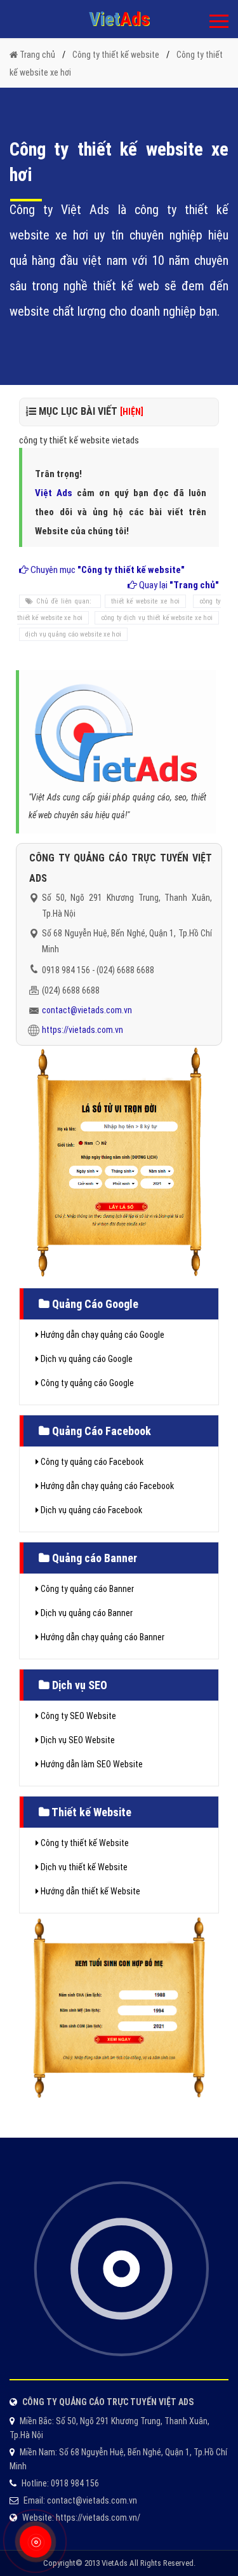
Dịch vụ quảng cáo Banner (86, 1613)
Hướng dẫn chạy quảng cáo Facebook (106, 1486)
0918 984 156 (66, 970)
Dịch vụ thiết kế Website (83, 1867)
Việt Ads (54, 493)
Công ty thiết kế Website (84, 1843)
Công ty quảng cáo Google (86, 1383)
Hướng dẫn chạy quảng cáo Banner (102, 1637)
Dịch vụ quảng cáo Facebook (90, 1510)
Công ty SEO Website (77, 1716)
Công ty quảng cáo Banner (86, 1589)
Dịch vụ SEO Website (77, 1740)
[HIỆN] (132, 412)
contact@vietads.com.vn (87, 1010)
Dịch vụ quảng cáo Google (86, 1359)
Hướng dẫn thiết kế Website (89, 1891)
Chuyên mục (107, 570)
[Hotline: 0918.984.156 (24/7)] (35, 2542)
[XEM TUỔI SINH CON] (119, 2006)
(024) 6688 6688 (125, 970)
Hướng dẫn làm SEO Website (91, 1764)
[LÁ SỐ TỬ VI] (119, 1161)
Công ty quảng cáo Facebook (91, 1462)
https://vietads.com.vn (83, 1030)
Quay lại (178, 585)
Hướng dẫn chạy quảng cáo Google (102, 1335)
